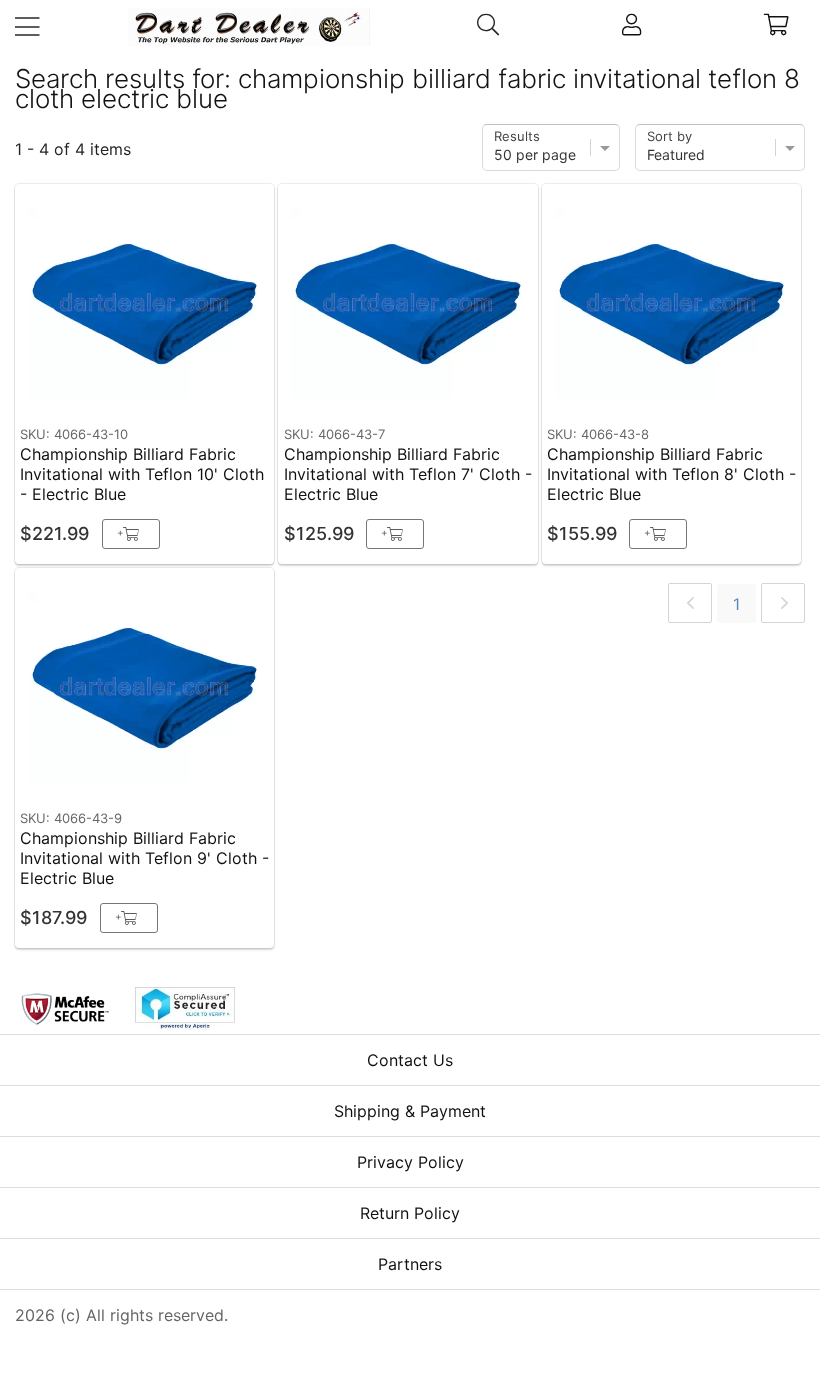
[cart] (776, 27)
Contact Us (410, 1060)
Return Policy (410, 1213)
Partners (410, 1264)
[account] (631, 27)
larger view (212, 386)
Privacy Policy (410, 1162)
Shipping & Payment (410, 1111)
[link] (690, 603)
